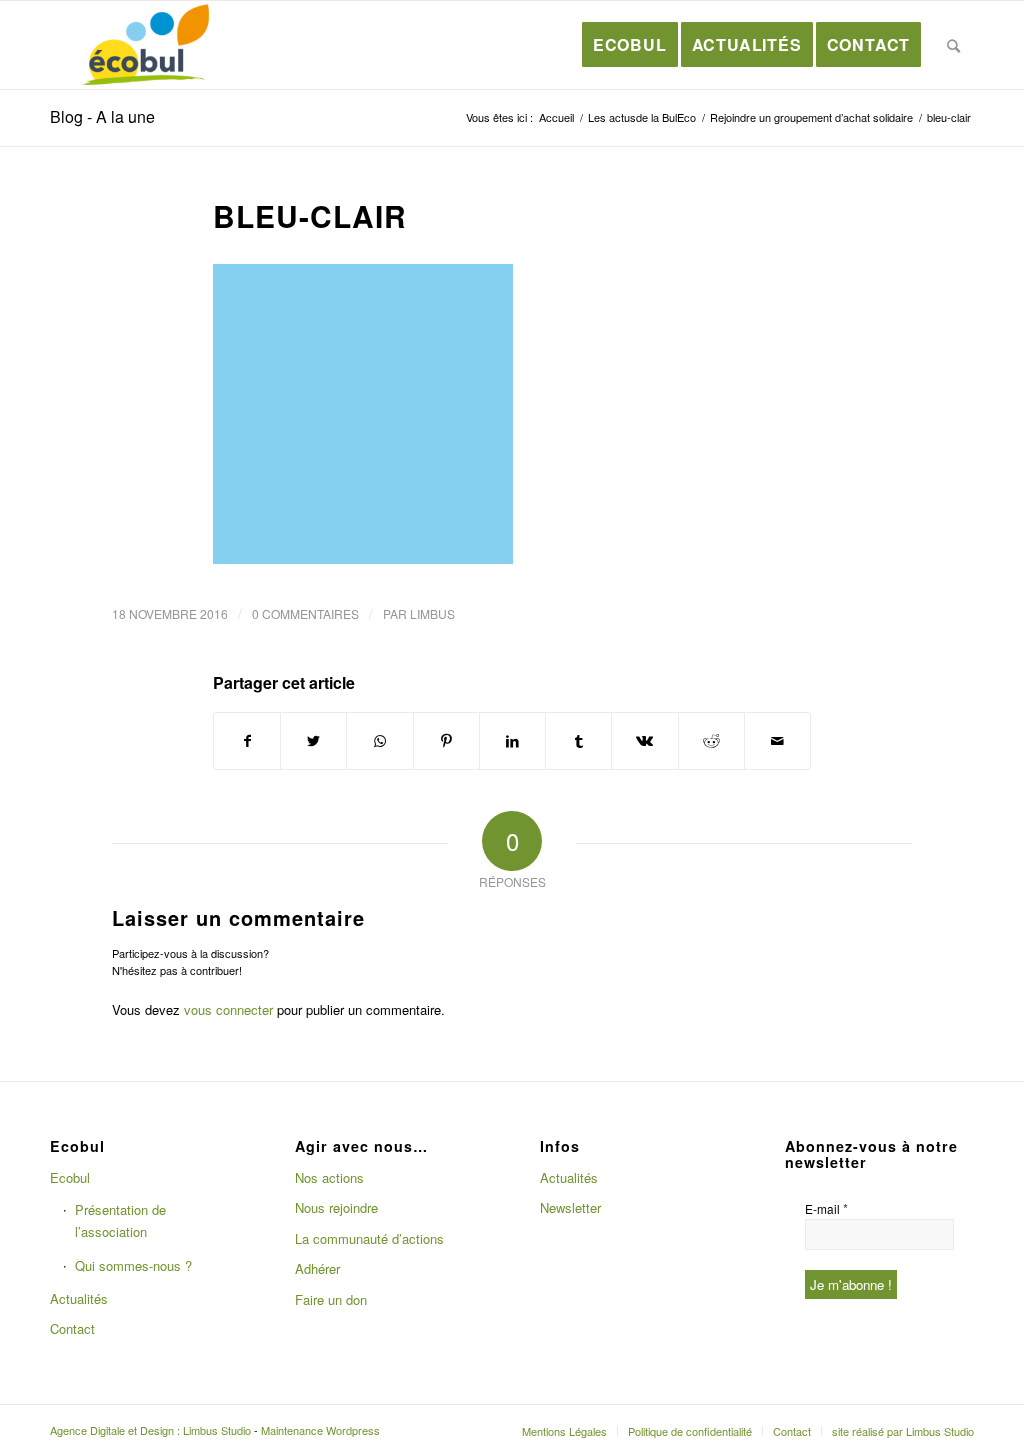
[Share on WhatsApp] (379, 741)
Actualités (79, 1298)
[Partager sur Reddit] (711, 741)
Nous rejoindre (336, 1207)
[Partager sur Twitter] (313, 741)
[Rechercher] (954, 45)
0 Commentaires (305, 613)
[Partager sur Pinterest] (446, 741)
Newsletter (570, 1207)
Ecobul (70, 1177)
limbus (432, 613)
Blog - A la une (102, 116)
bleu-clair (310, 215)
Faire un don (331, 1299)
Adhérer (317, 1268)
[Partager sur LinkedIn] (512, 741)
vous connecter (228, 1009)
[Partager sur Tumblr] (578, 741)
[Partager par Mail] (777, 741)
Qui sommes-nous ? (133, 1265)
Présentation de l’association (120, 1220)
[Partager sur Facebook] (247, 741)
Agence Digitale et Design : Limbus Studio (150, 1430)
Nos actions (329, 1177)
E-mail (826, 1208)
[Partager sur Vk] (644, 741)
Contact (72, 1328)
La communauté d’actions (369, 1238)
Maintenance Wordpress (320, 1430)
